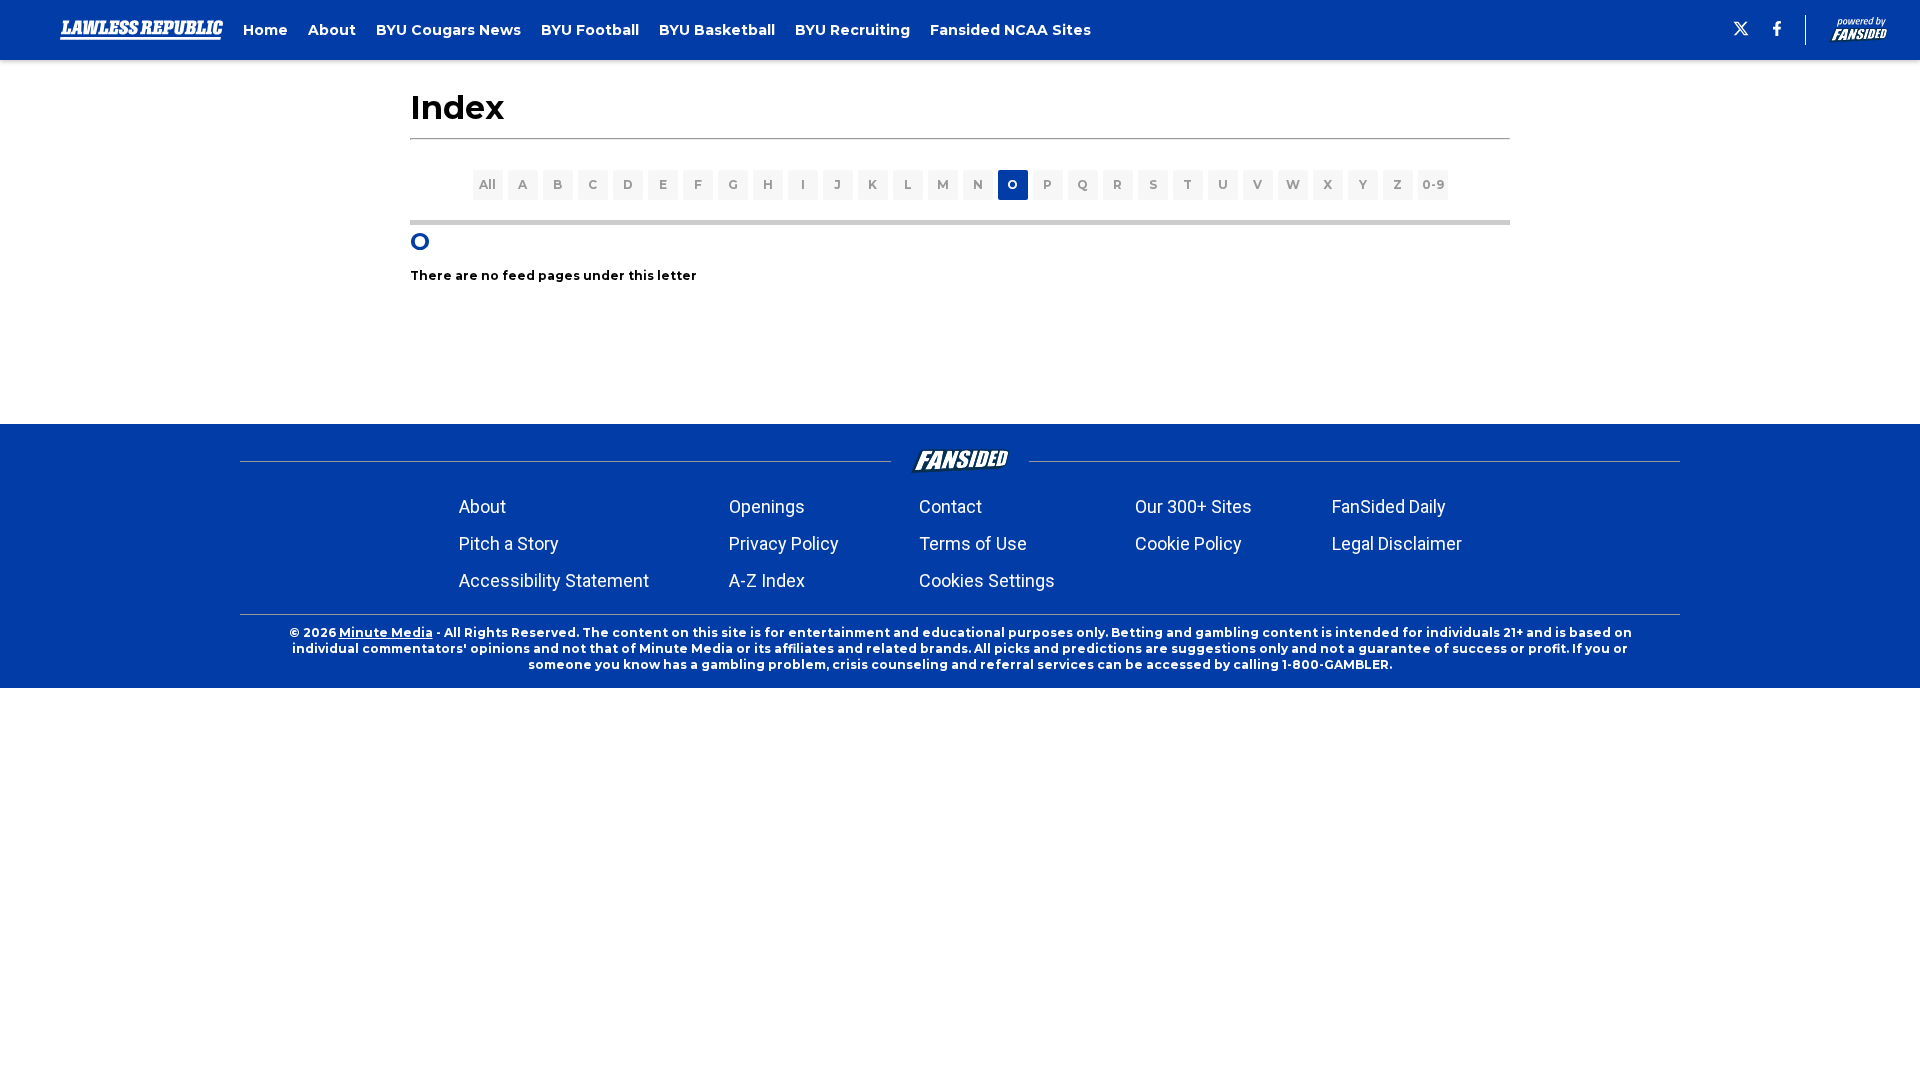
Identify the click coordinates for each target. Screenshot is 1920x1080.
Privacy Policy (784, 543)
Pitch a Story (509, 543)
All (487, 184)
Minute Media (386, 632)
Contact (950, 506)
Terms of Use (973, 543)
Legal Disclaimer (1397, 543)
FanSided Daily (1389, 506)
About (482, 506)
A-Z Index (767, 580)
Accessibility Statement (554, 580)
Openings (767, 506)
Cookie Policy (1188, 543)
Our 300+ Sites (1193, 506)
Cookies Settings (987, 580)
